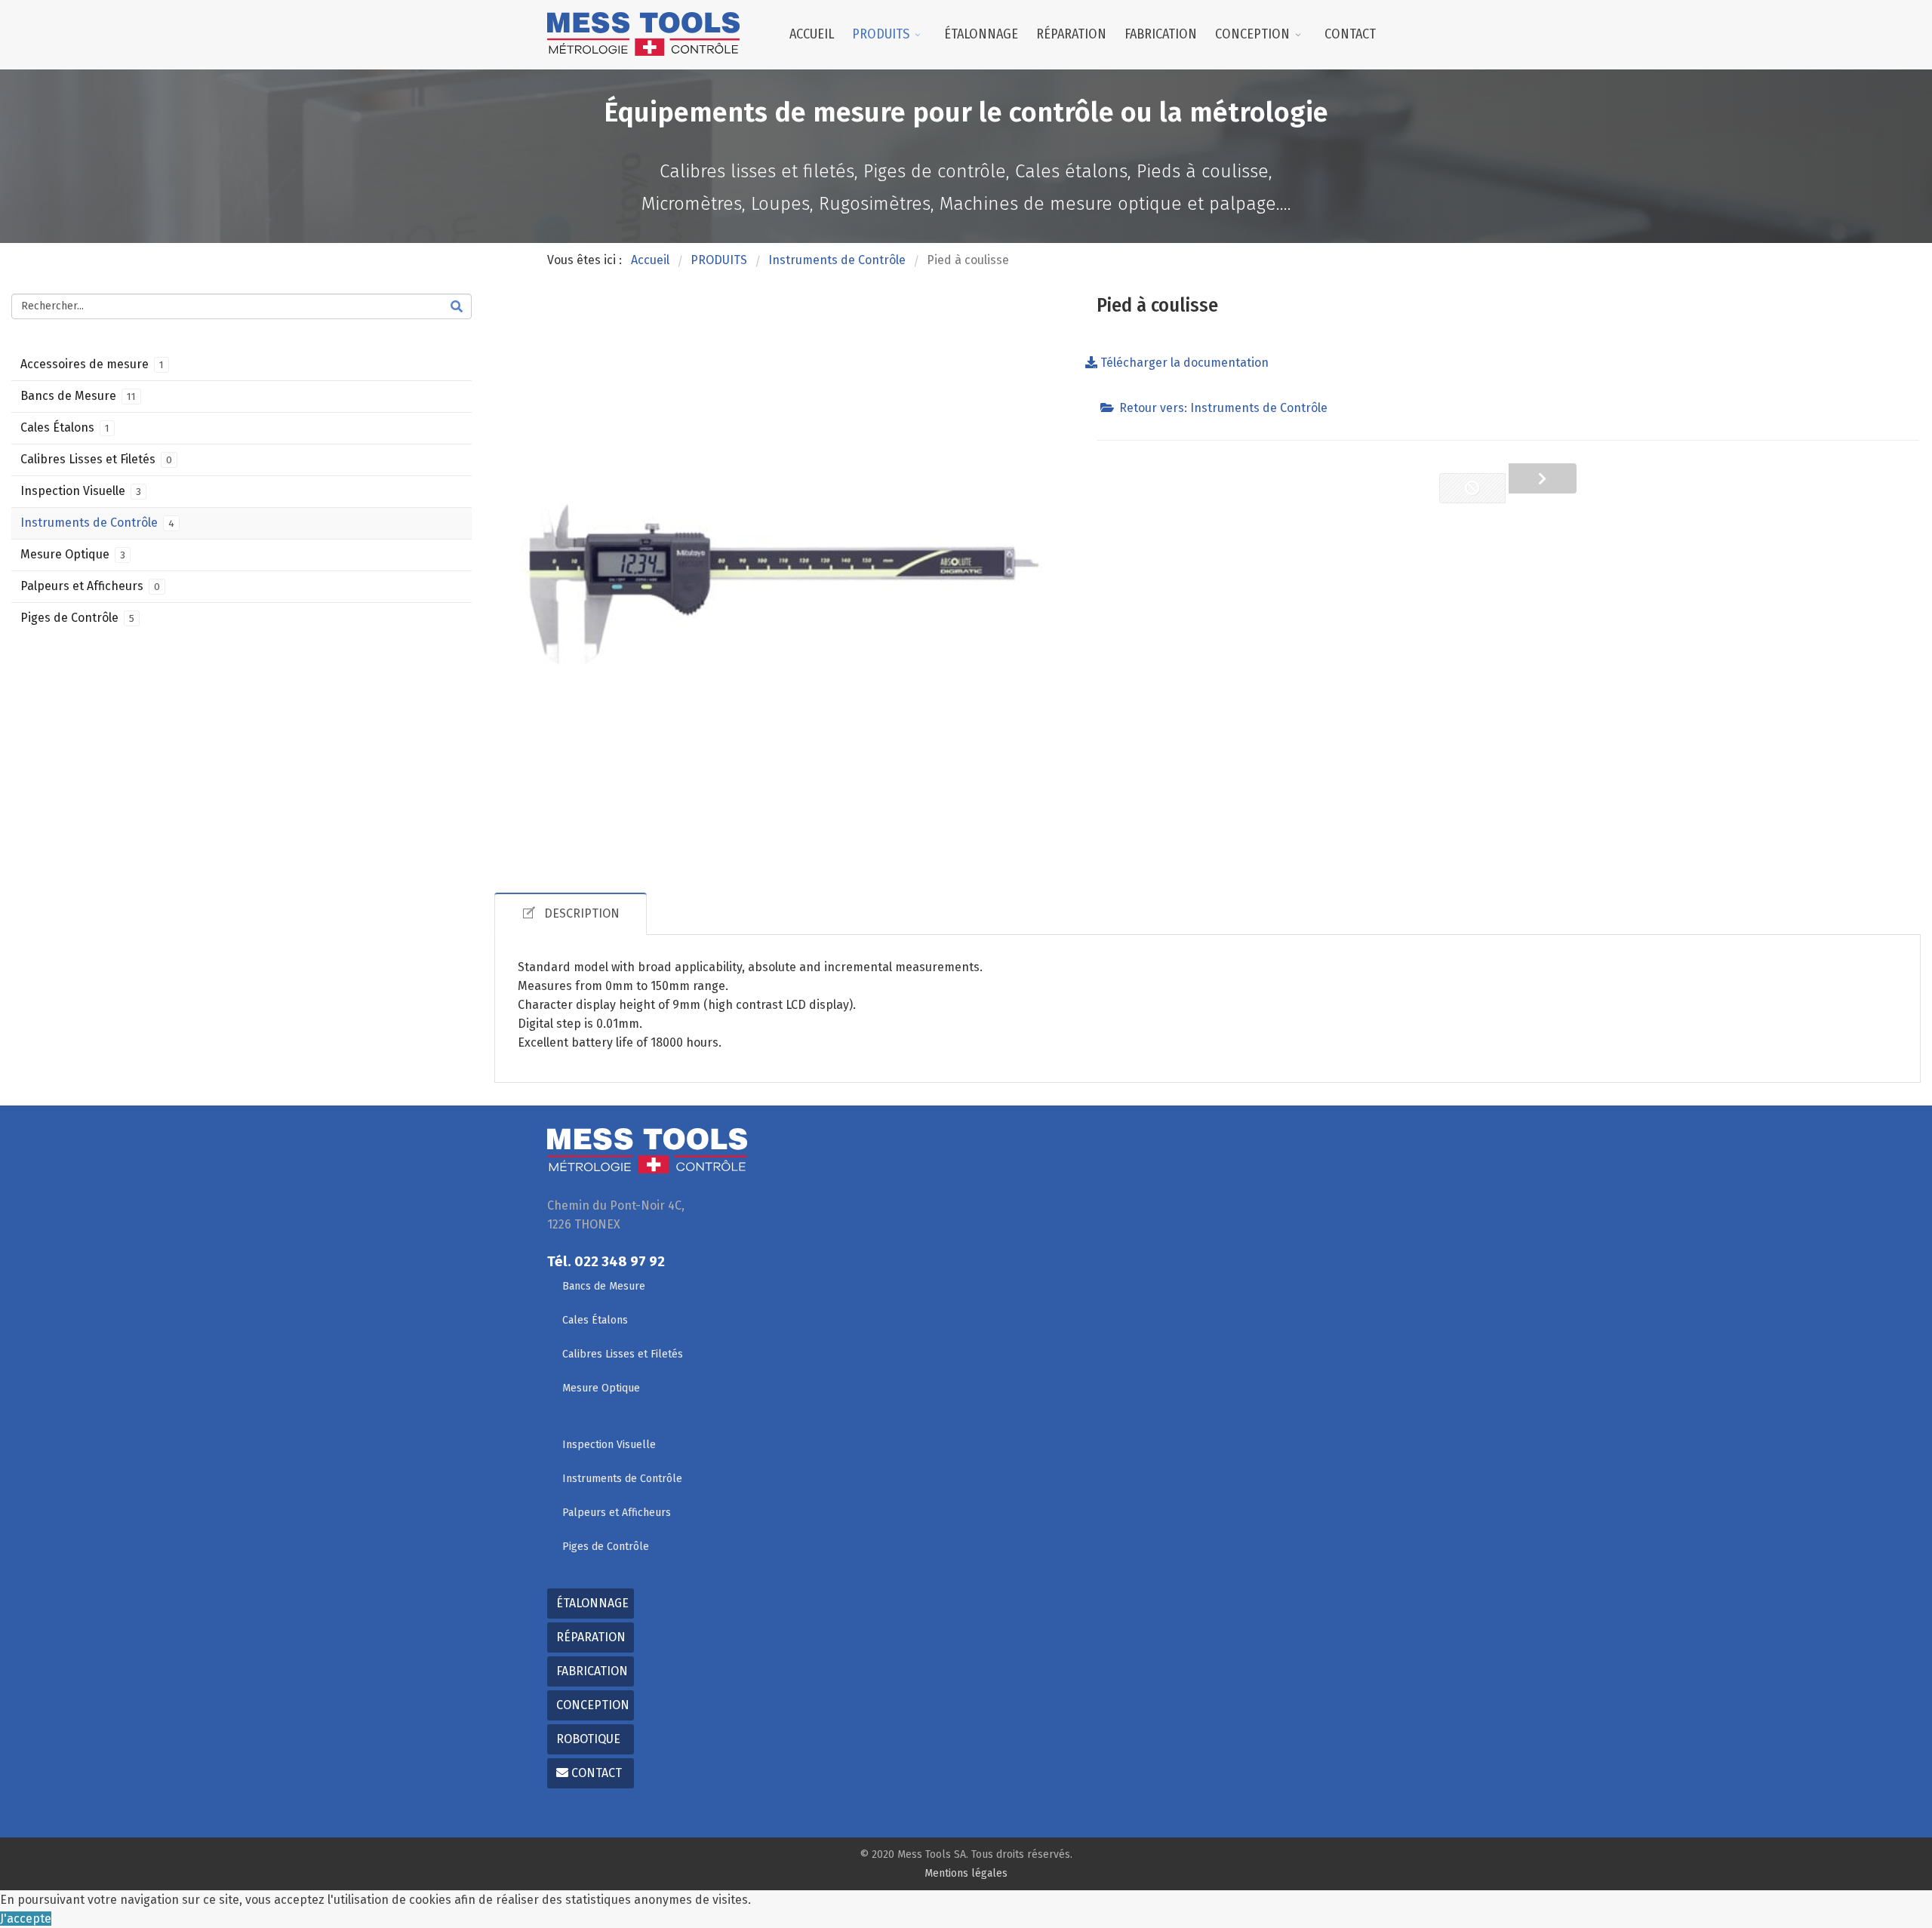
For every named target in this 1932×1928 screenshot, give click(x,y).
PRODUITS (881, 34)
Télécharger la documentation (1183, 363)
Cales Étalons (65, 427)
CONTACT (1350, 34)
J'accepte (26, 1919)
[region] (966, 156)
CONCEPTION (1252, 34)
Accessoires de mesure (92, 364)
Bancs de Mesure (78, 396)
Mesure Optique (73, 554)
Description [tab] (582, 913)
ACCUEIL (812, 34)
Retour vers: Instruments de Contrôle (1223, 408)
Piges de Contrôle (77, 618)
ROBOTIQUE (588, 1739)
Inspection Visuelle (81, 491)
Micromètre (1543, 478)
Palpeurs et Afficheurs (90, 586)
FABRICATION (1161, 34)
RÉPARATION (1071, 34)
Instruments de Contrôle (97, 523)
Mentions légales (966, 1873)
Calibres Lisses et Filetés (96, 459)
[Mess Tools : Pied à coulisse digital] (784, 584)
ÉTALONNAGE (981, 34)
